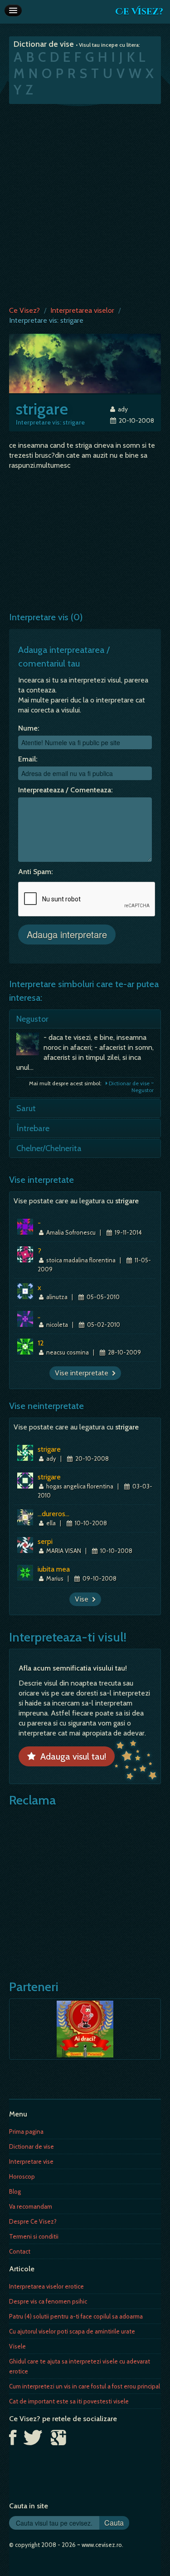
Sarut (26, 1108)
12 (41, 1343)
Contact (20, 2251)
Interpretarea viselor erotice (46, 2286)
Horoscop (22, 2176)
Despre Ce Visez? (33, 2221)
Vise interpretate (83, 1373)
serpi (45, 1541)
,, (39, 1315)
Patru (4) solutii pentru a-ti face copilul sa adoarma (76, 2316)
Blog (15, 2191)
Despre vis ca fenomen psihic (48, 2301)
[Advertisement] (85, 203)
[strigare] (85, 363)
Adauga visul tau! (71, 1756)
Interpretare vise (31, 2161)
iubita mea (54, 1569)
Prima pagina (26, 2131)
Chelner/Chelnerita (49, 1148)
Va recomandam (31, 2206)
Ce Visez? (139, 12)
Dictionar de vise (32, 2146)
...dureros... (53, 1514)
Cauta (114, 2523)
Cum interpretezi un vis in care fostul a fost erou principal (85, 2386)
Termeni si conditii (34, 2236)
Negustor (32, 1019)
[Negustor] (30, 1046)
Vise (83, 1599)
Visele (17, 2346)
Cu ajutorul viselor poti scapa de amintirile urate (72, 2331)
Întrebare (33, 1128)
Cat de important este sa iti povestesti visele (69, 2401)
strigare (49, 1449)
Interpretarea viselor (82, 310)
